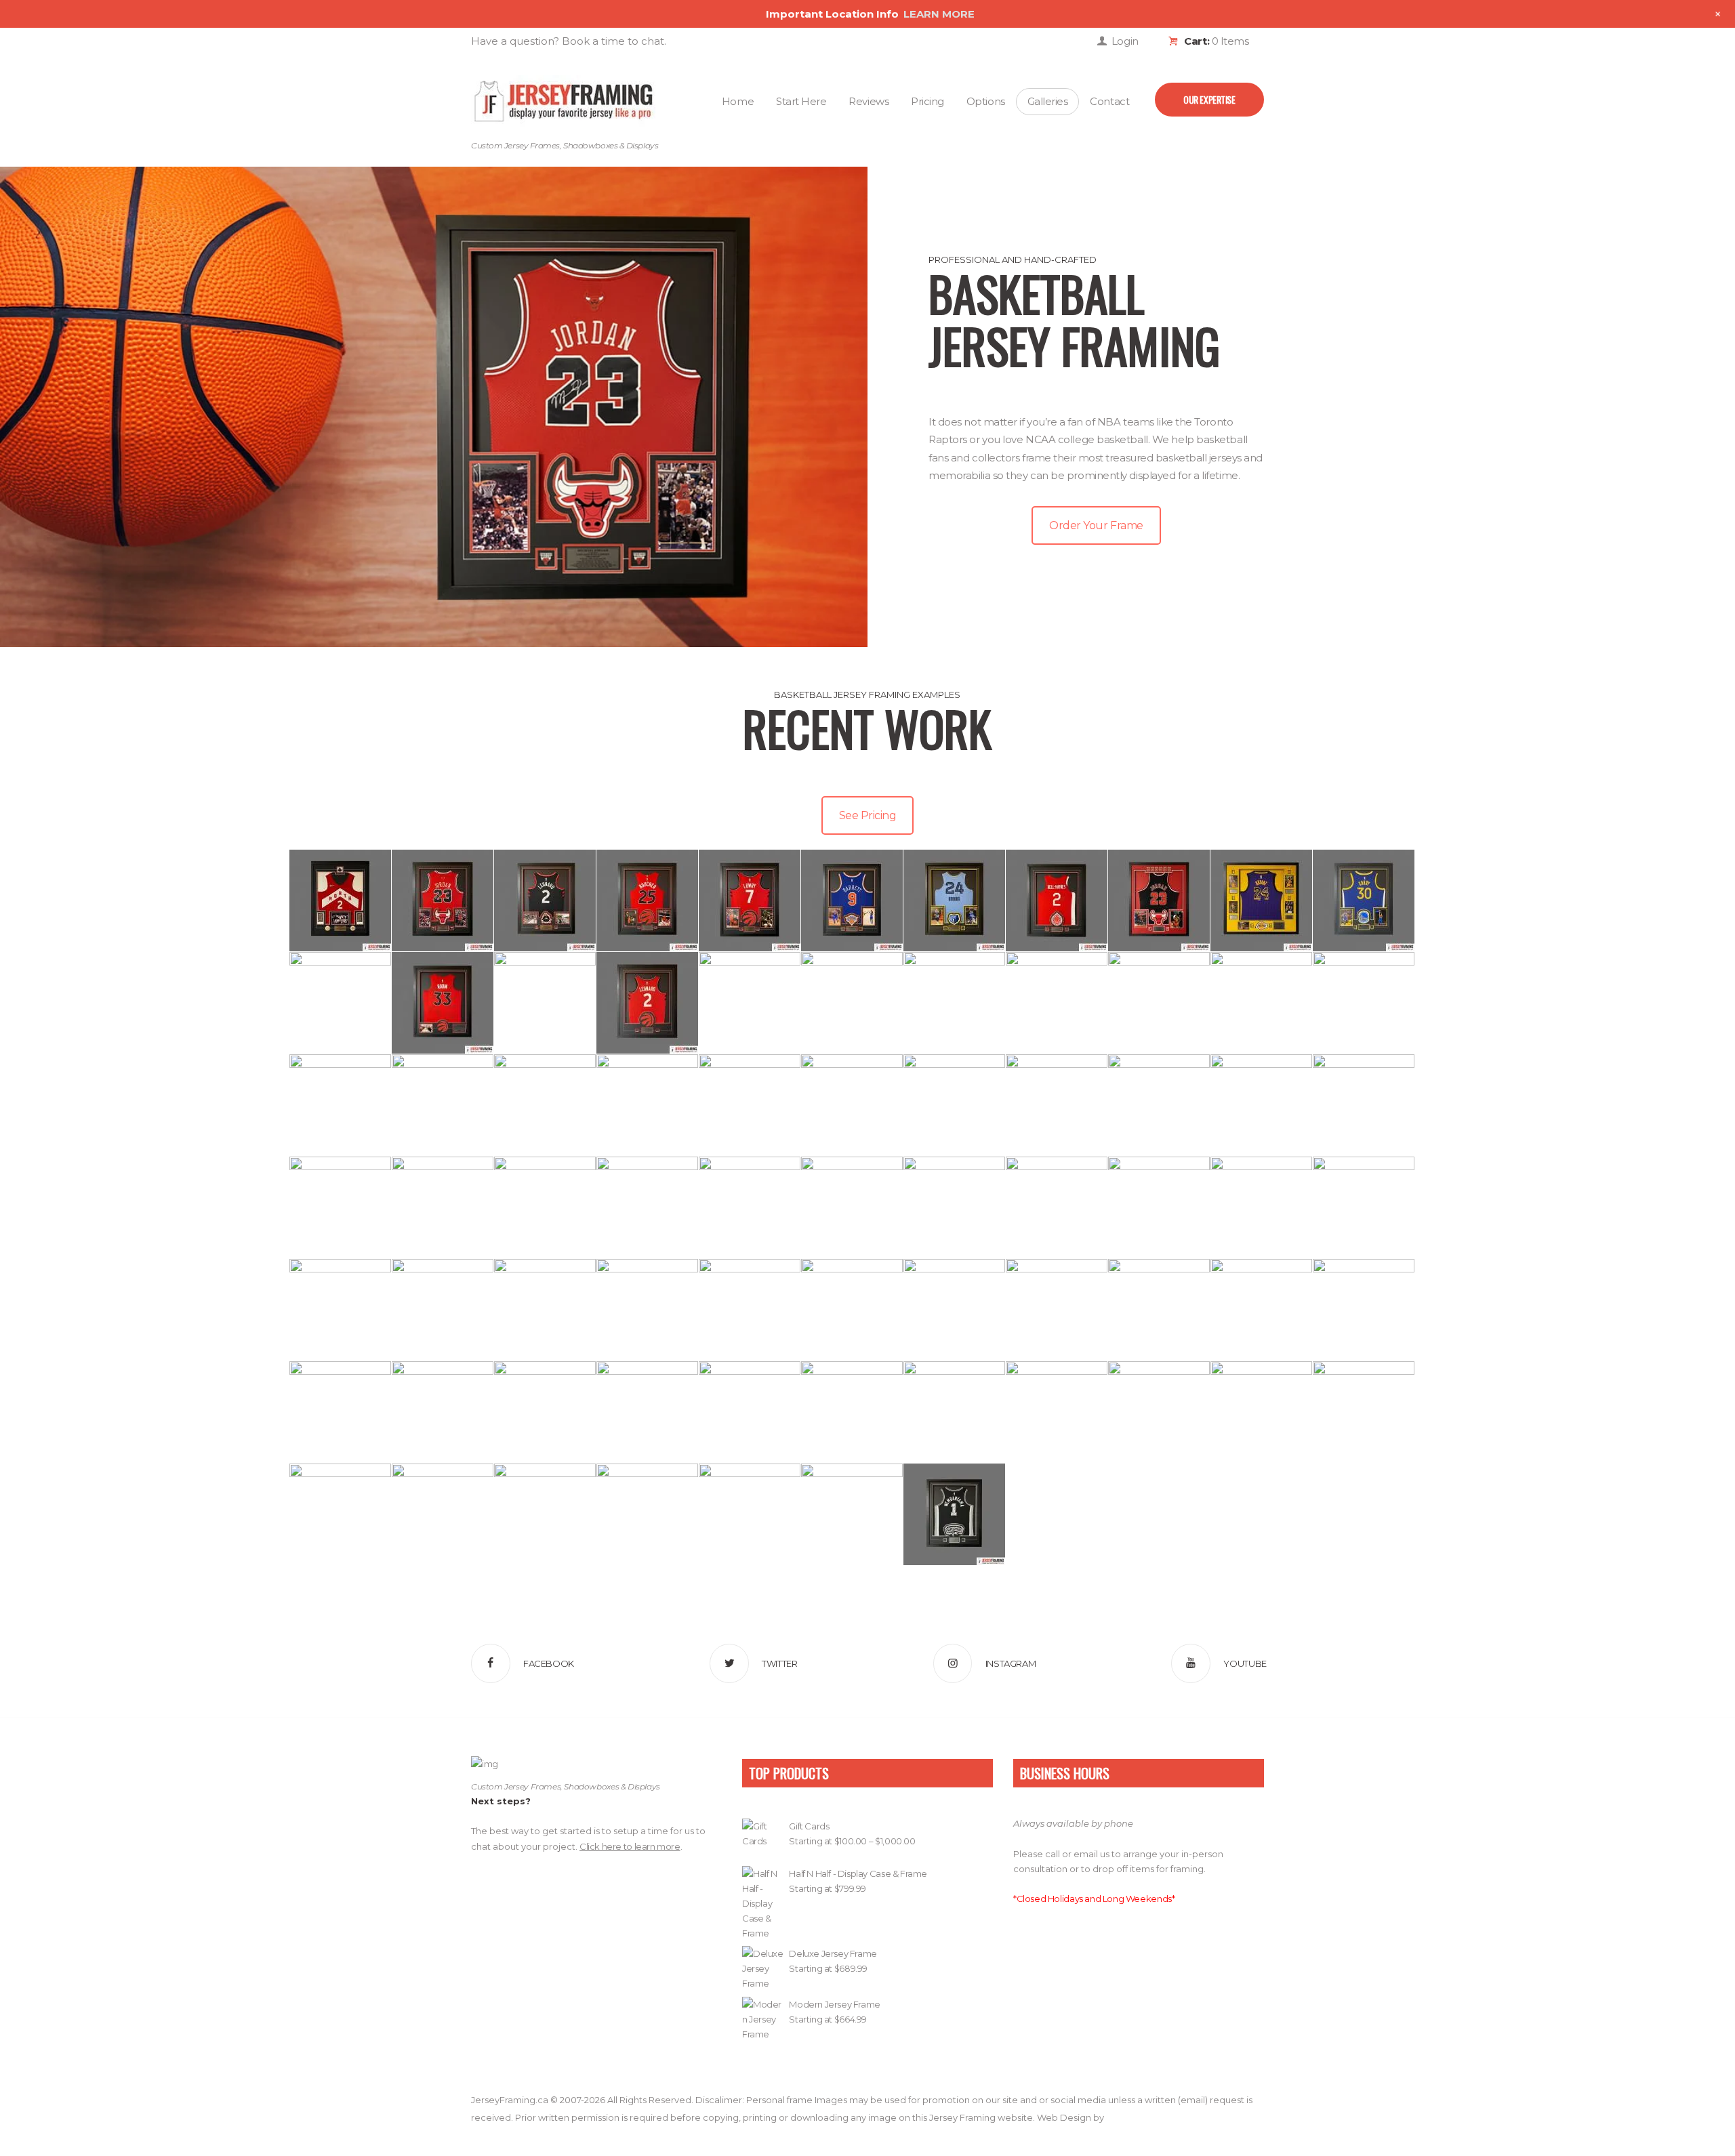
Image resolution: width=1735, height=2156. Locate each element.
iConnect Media (1140, 2117)
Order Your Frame (1096, 525)
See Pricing (868, 815)
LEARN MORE (939, 14)
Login (1125, 41)
